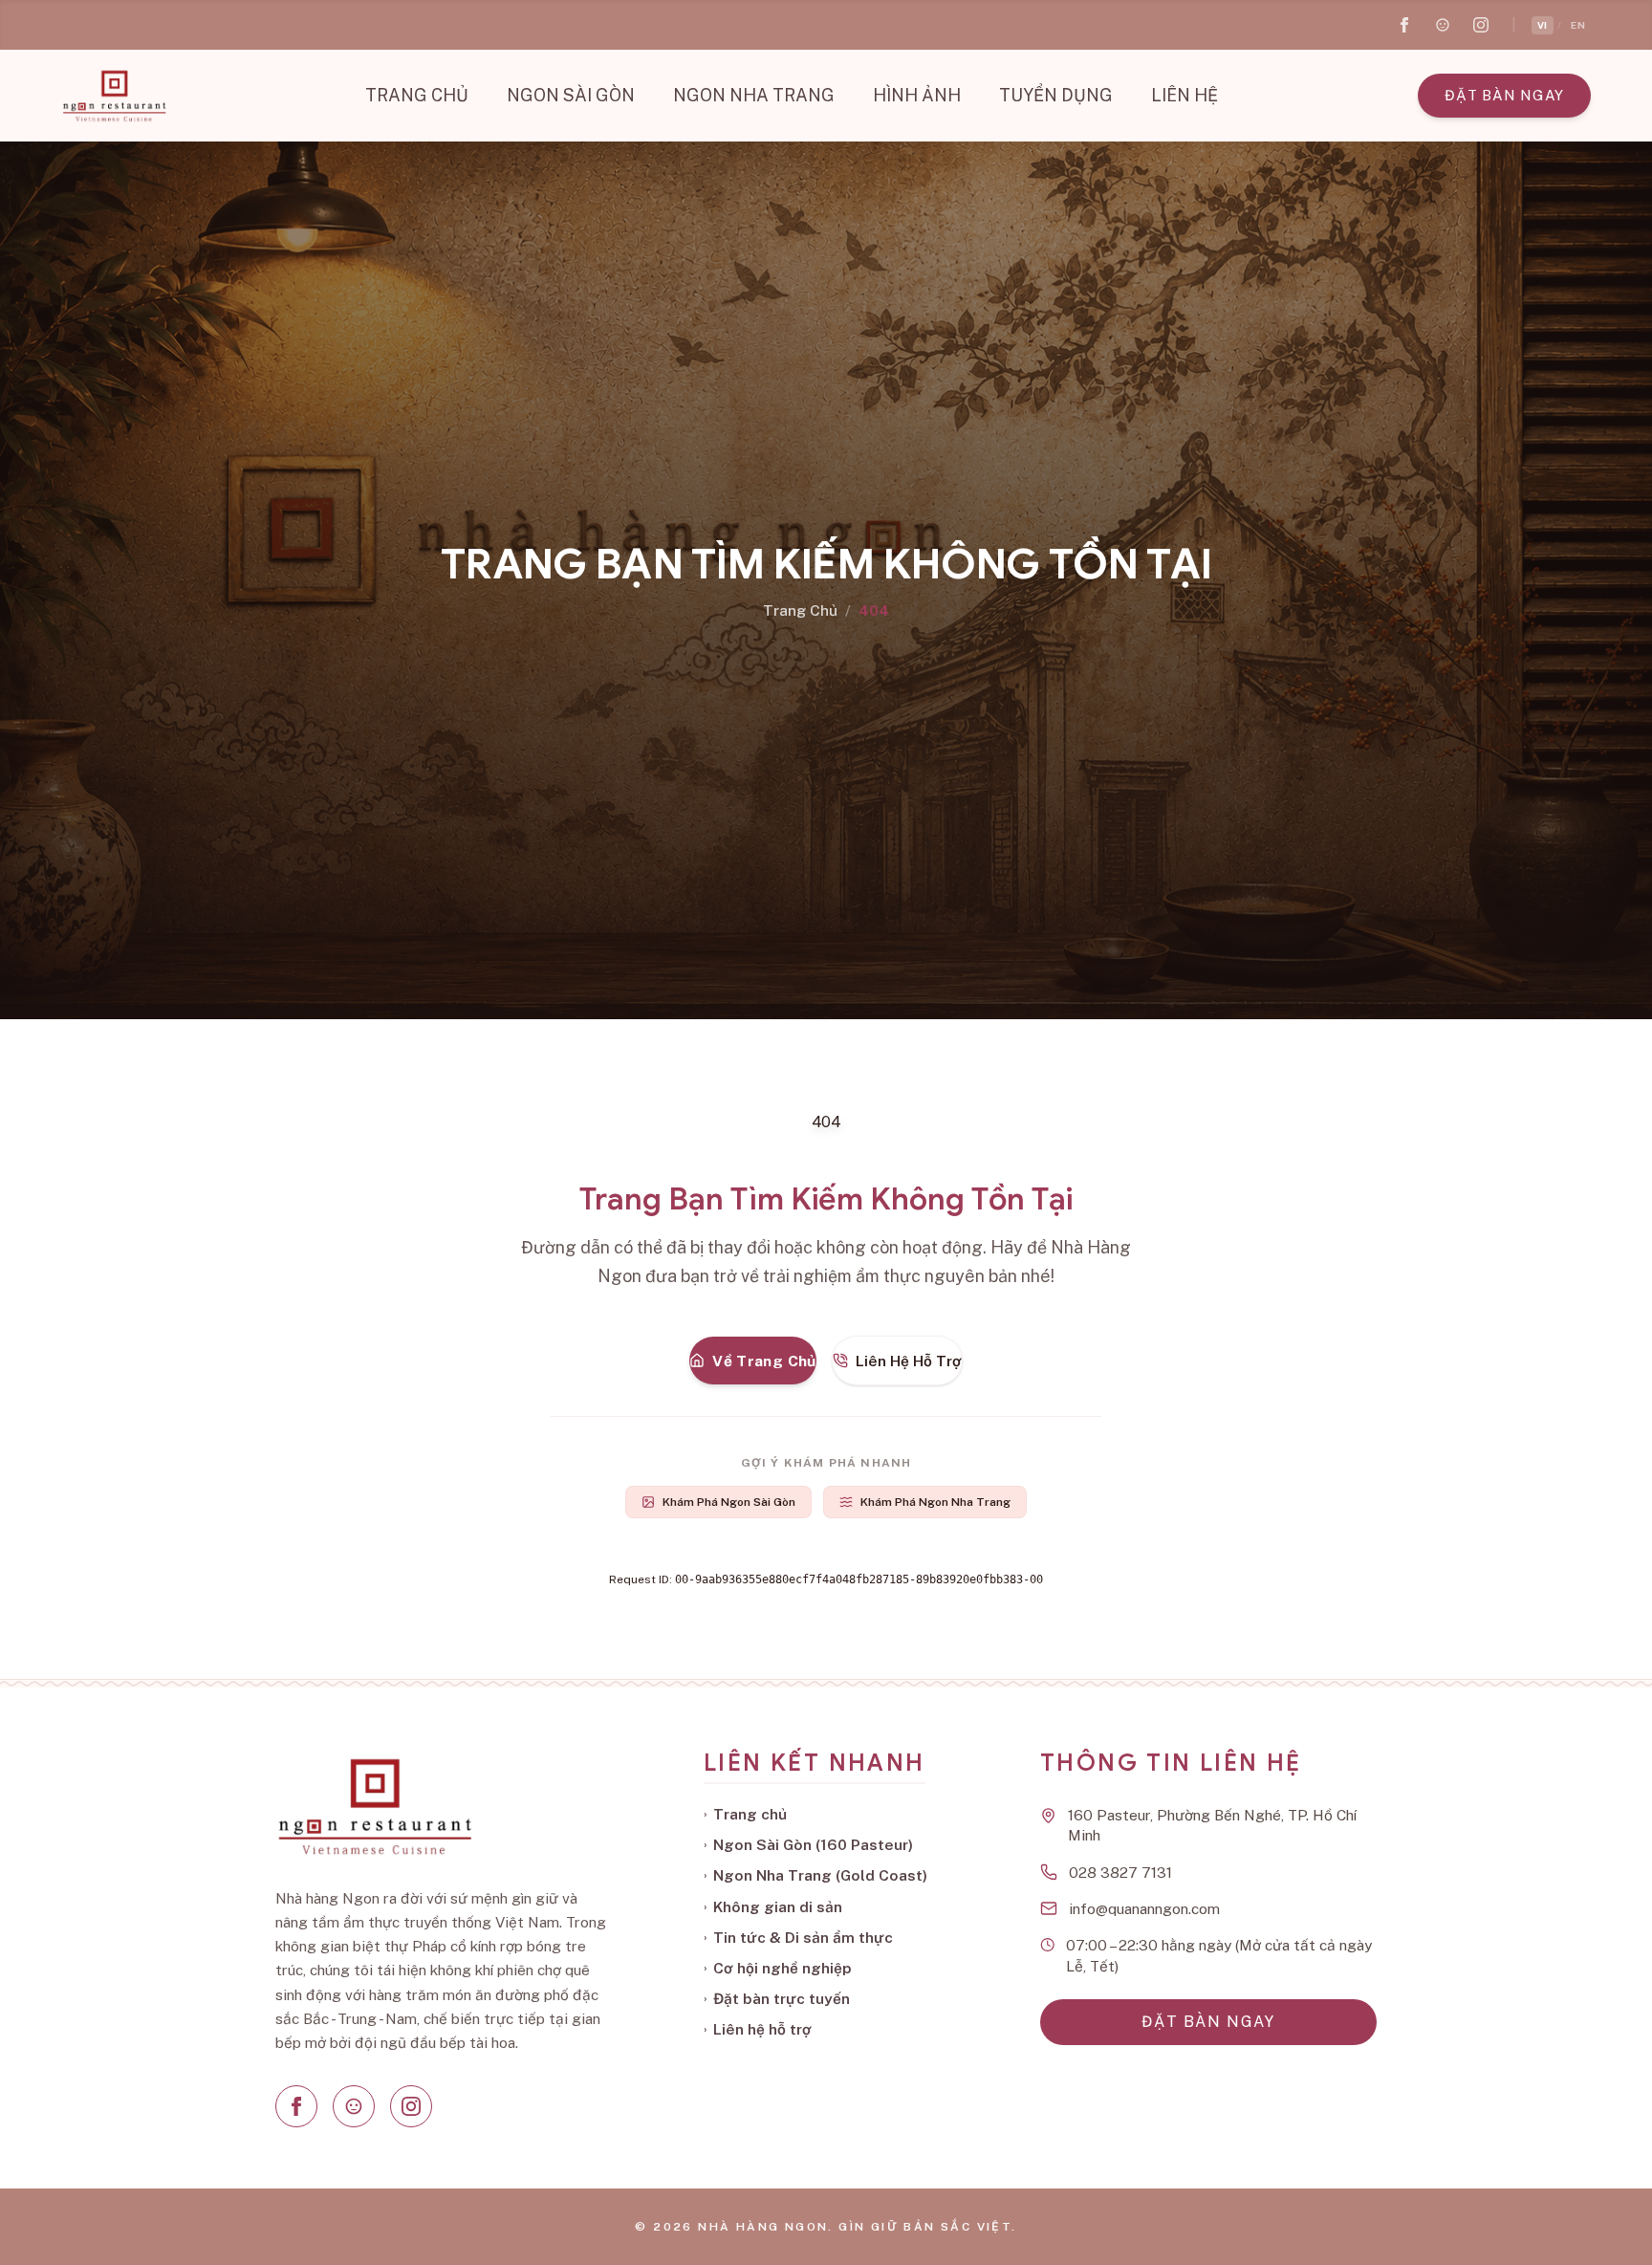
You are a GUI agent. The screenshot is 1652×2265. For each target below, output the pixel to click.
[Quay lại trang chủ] (114, 96)
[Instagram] (411, 2106)
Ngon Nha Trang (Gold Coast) (815, 1875)
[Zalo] (354, 2106)
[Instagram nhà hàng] (1481, 25)
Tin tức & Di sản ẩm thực (798, 1937)
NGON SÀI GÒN (571, 95)
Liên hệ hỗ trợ (758, 2029)
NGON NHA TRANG (754, 95)
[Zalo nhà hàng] (1443, 25)
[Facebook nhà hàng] (1404, 25)
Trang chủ (745, 1814)
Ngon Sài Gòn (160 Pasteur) (808, 1844)
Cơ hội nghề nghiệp (778, 1968)
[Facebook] (296, 2106)
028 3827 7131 (1120, 1872)
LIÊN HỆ (1185, 95)
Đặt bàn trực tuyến (777, 1998)
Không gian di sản (773, 1906)
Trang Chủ (800, 610)
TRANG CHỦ (417, 95)
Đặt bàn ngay (1504, 95)
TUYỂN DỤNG (1056, 95)
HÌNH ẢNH (917, 95)
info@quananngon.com (1144, 1908)
